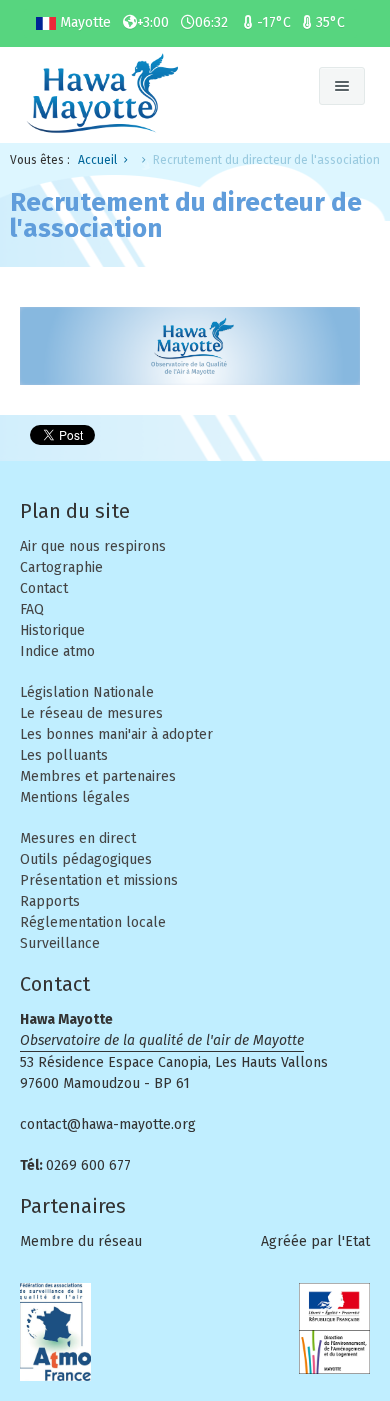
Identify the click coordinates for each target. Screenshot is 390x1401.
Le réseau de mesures (91, 713)
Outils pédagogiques (86, 859)
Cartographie (61, 567)
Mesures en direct (78, 838)
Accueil (97, 160)
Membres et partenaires (98, 776)
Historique (52, 630)
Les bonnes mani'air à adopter (116, 734)
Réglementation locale (93, 922)
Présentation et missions (99, 880)
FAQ (32, 609)
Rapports (50, 901)
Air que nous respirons (93, 546)
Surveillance (60, 943)
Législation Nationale (87, 692)
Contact (44, 588)
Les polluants (64, 755)
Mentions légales (75, 797)
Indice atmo (57, 651)
